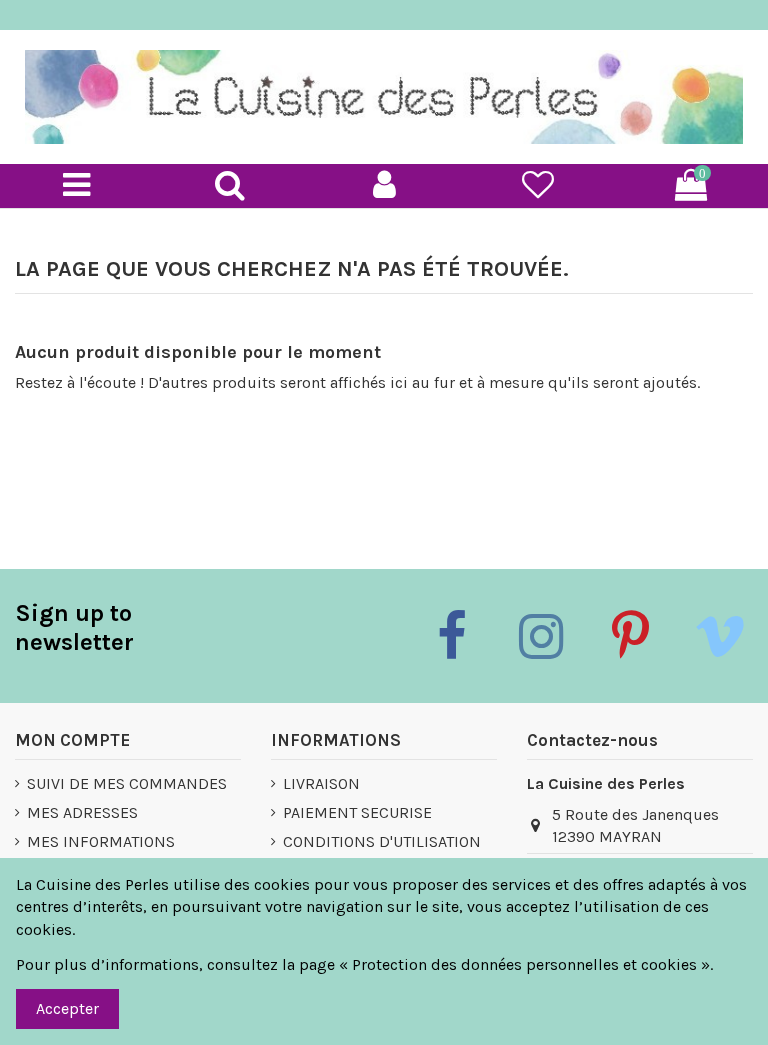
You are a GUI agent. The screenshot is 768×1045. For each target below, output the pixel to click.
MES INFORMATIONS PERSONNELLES (101, 852)
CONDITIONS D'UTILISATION (382, 841)
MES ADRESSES (82, 812)
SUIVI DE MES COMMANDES (127, 783)
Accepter (67, 1008)
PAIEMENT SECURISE (357, 812)
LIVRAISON (321, 783)
